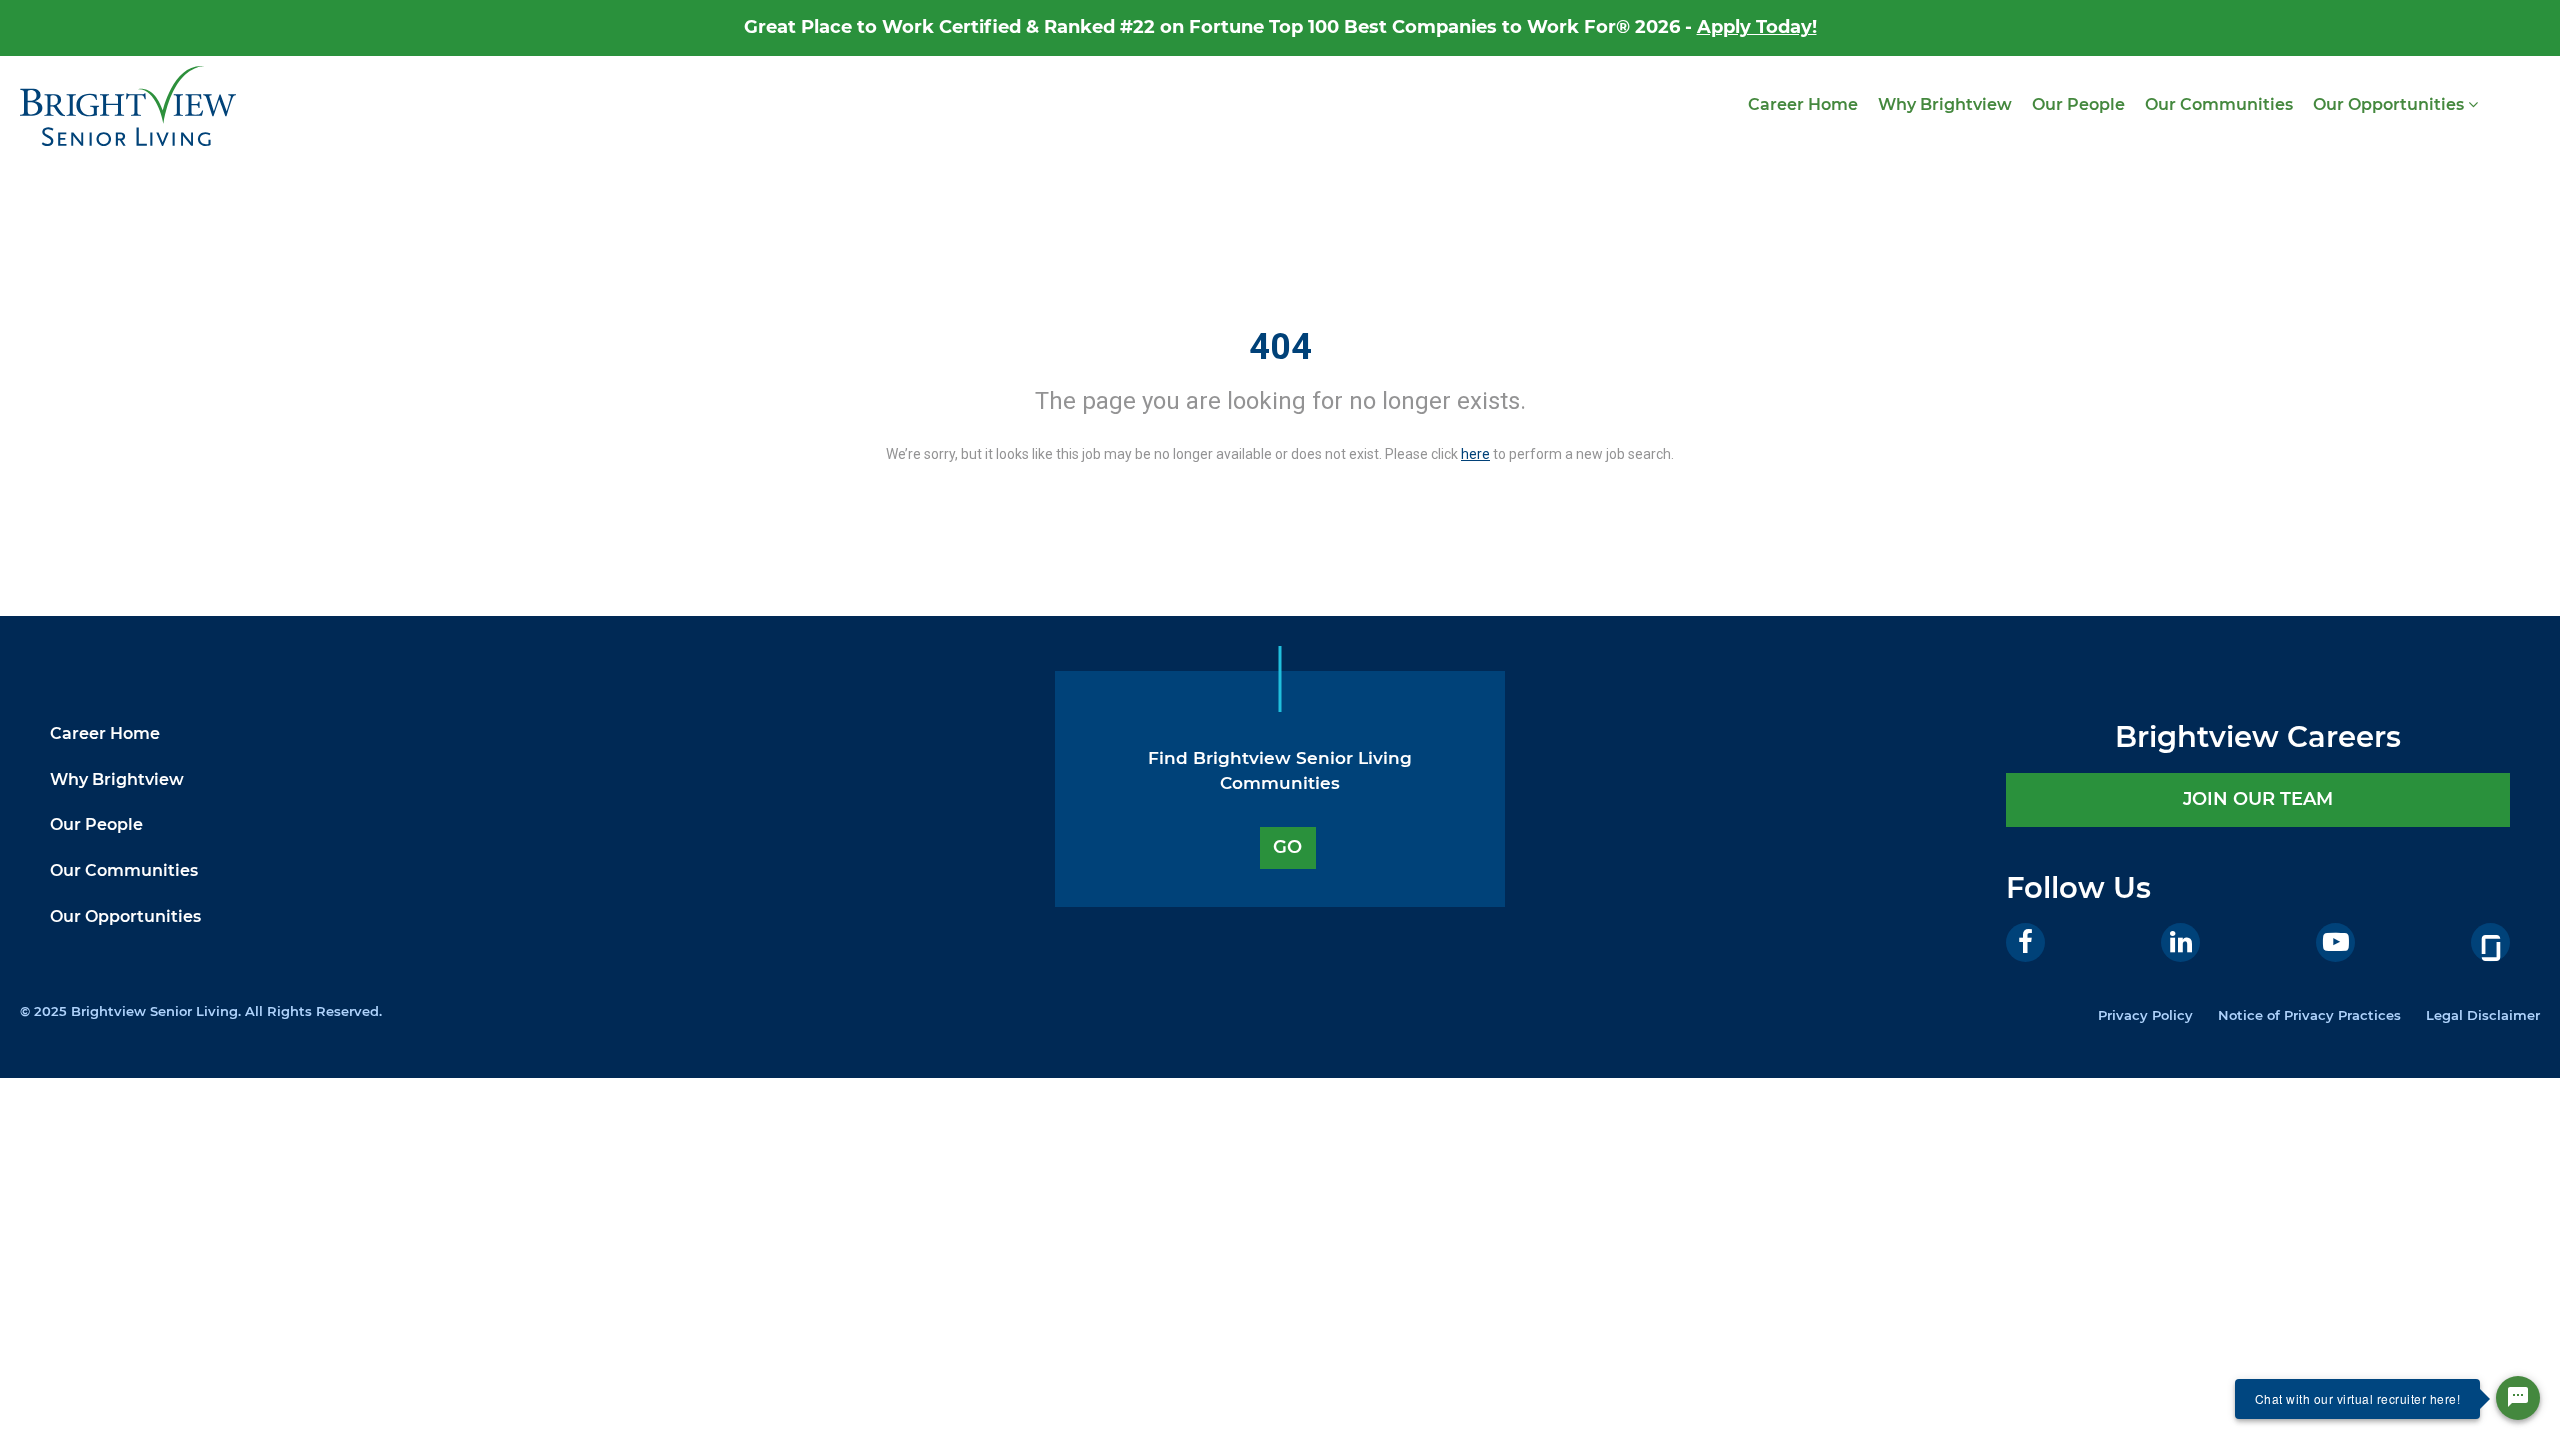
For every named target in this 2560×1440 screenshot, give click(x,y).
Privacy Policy (2145, 1015)
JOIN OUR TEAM (2258, 799)
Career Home (1803, 104)
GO (1287, 847)
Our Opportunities (2390, 104)
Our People (2078, 104)
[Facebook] (2025, 942)
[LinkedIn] (2180, 942)
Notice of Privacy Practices (2309, 1015)
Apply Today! (1757, 27)
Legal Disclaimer (2483, 1015)
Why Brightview (1945, 104)
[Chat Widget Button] (2518, 1398)
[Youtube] (2335, 942)
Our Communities (2219, 104)
